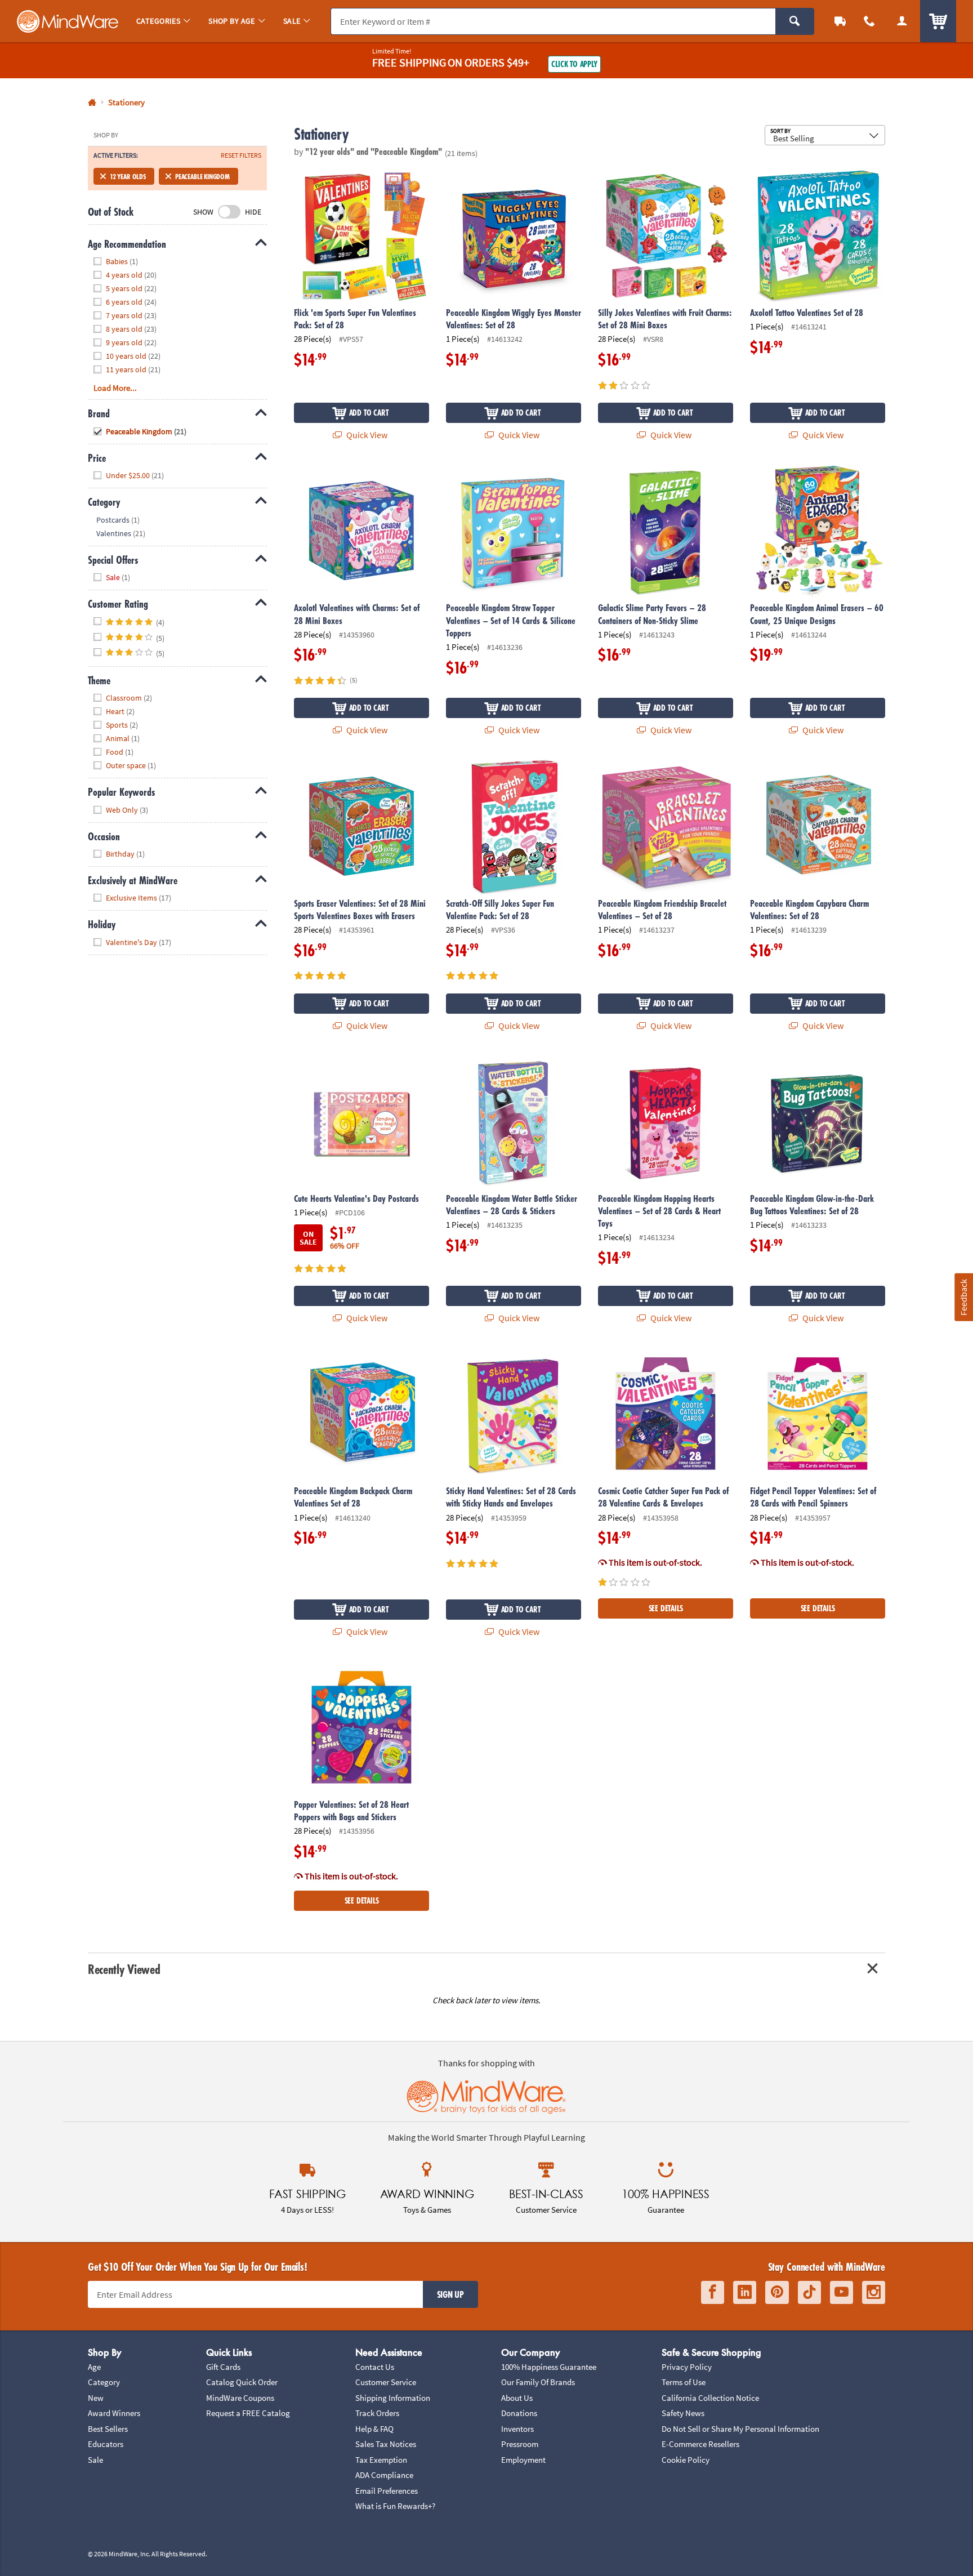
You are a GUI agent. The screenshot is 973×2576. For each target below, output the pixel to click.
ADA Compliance (384, 2475)
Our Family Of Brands (538, 2382)
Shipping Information (393, 2398)
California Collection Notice (710, 2398)
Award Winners (114, 2413)
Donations (519, 2413)
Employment (523, 2460)
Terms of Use (684, 2382)
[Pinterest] (777, 2292)
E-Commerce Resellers (700, 2444)
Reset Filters (241, 155)
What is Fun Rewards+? (395, 2506)
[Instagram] (874, 2292)
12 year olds (128, 176)
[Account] (902, 21)
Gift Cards (223, 2367)
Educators (106, 2444)
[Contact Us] (869, 21)
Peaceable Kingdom (202, 176)
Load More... (115, 388)
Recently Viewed (124, 1969)
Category (104, 2382)
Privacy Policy (687, 2367)
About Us (517, 2398)
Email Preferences (387, 2491)
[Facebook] (713, 2292)
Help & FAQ (374, 2429)
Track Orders (377, 2413)
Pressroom (520, 2444)
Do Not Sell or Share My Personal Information (740, 2429)
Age (94, 2367)
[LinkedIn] (745, 2292)
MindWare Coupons (240, 2398)
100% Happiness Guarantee (549, 2367)
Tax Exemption (381, 2460)
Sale (95, 2460)
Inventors (517, 2429)
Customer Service (386, 2382)
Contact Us (375, 2367)
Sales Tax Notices (386, 2444)
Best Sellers (108, 2429)
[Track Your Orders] (840, 21)
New (96, 2398)
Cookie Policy (686, 2460)
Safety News (683, 2413)
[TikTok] (809, 2292)
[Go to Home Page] (92, 103)
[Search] (795, 21)
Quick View (366, 435)
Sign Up (450, 2294)
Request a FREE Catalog (248, 2413)
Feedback (963, 1297)
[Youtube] (842, 2292)
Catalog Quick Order (242, 2382)
